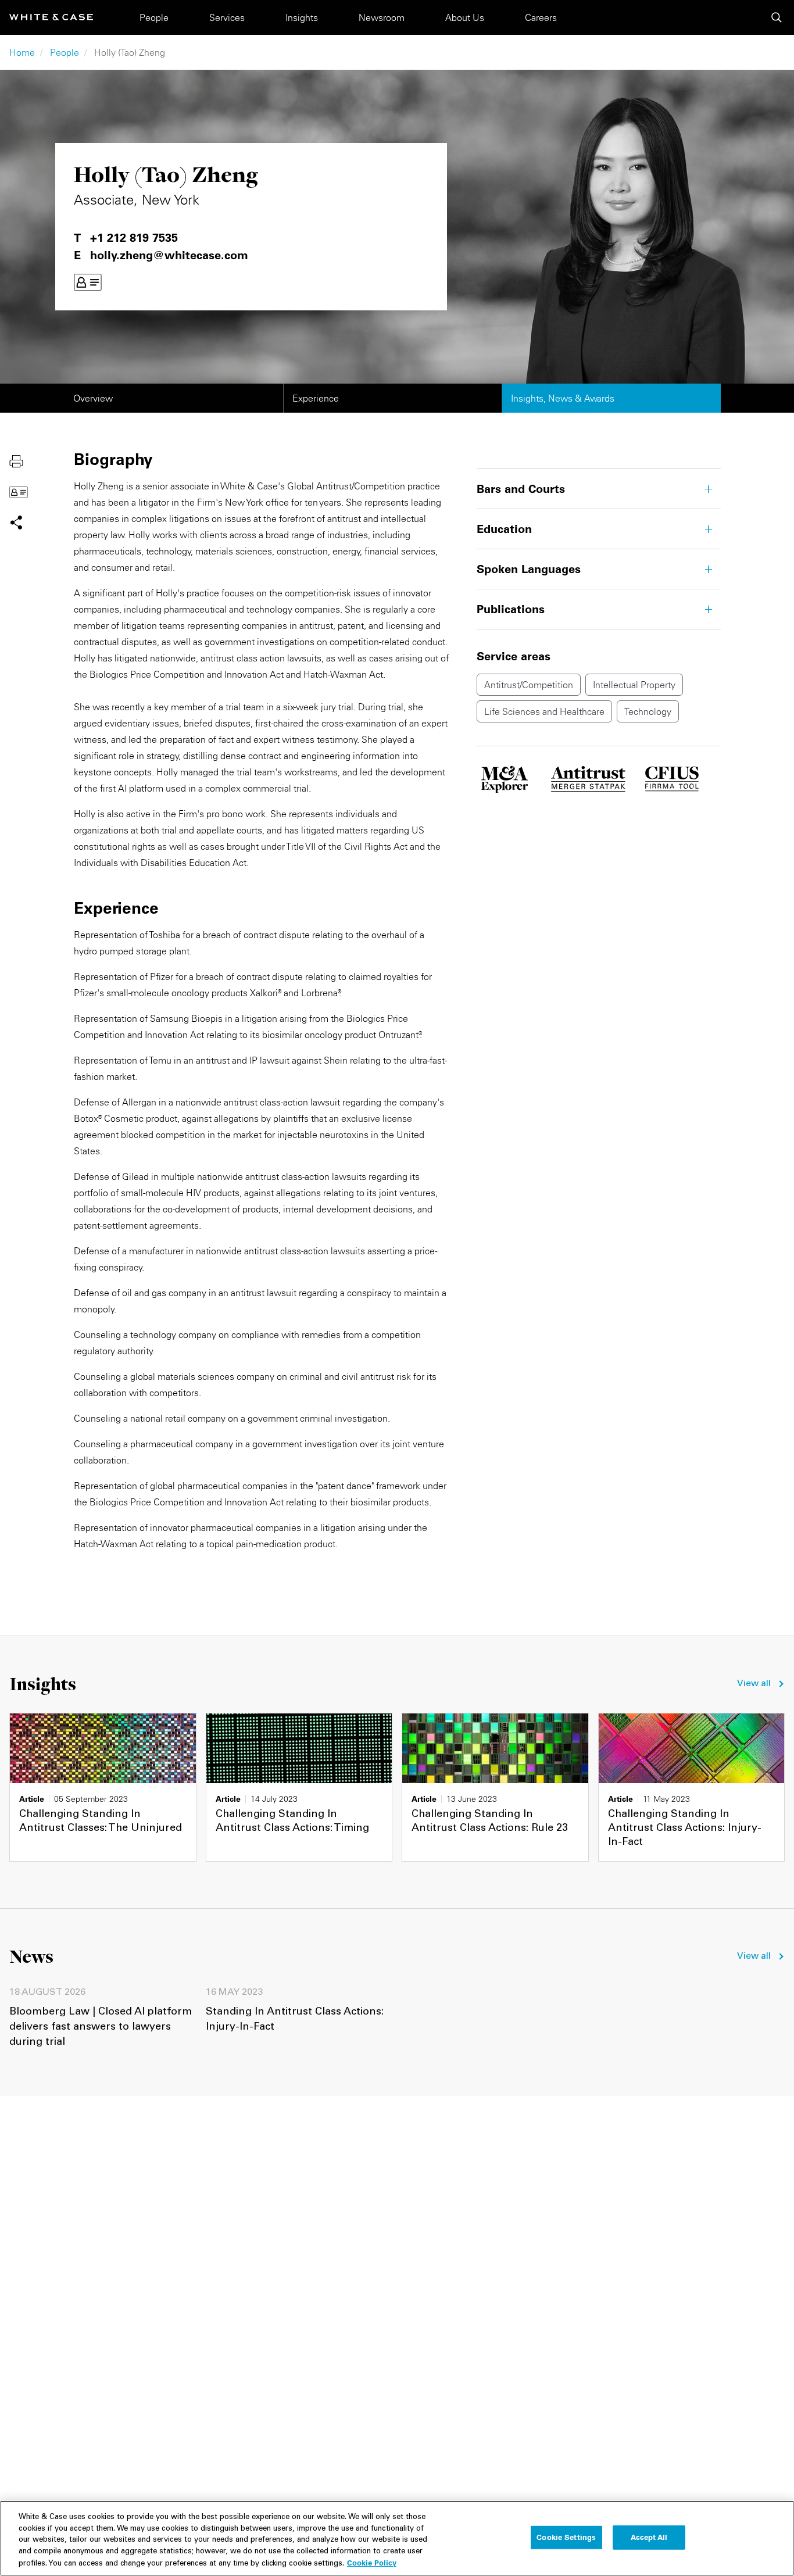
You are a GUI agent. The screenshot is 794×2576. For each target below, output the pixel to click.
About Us (465, 17)
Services (227, 17)
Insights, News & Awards (563, 398)
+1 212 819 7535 (134, 238)
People (154, 17)
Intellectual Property (634, 685)
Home (22, 52)
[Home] (51, 17)
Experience (316, 398)
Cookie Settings (566, 2537)
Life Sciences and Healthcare (544, 711)
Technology (648, 711)
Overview (93, 398)
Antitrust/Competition (529, 685)
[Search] (777, 17)
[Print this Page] (16, 460)
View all (754, 1684)
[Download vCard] (88, 282)
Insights (302, 17)
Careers (541, 17)
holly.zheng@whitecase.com (169, 255)
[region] (397, 2538)
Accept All (649, 2537)
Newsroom (382, 17)
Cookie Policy (372, 2563)
